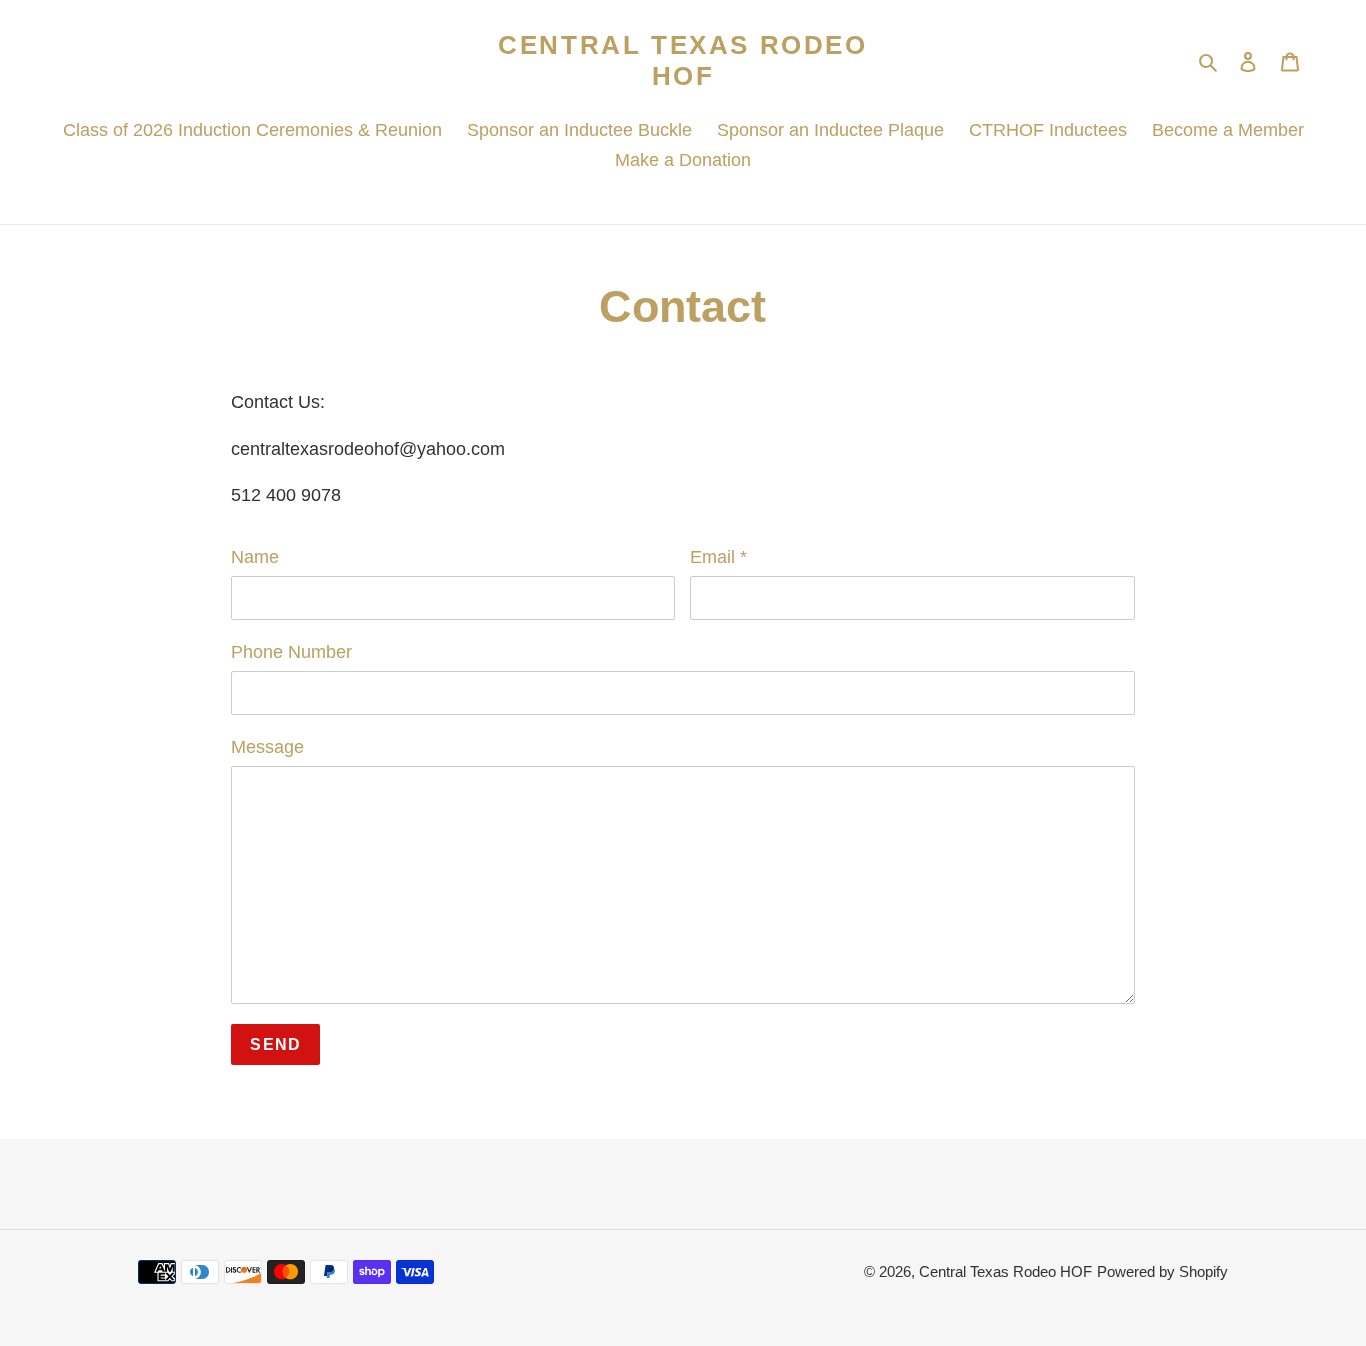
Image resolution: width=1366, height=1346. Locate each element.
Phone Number (291, 652)
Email (718, 557)
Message (267, 747)
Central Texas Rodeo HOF (682, 60)
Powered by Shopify (1162, 1271)
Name (255, 557)
